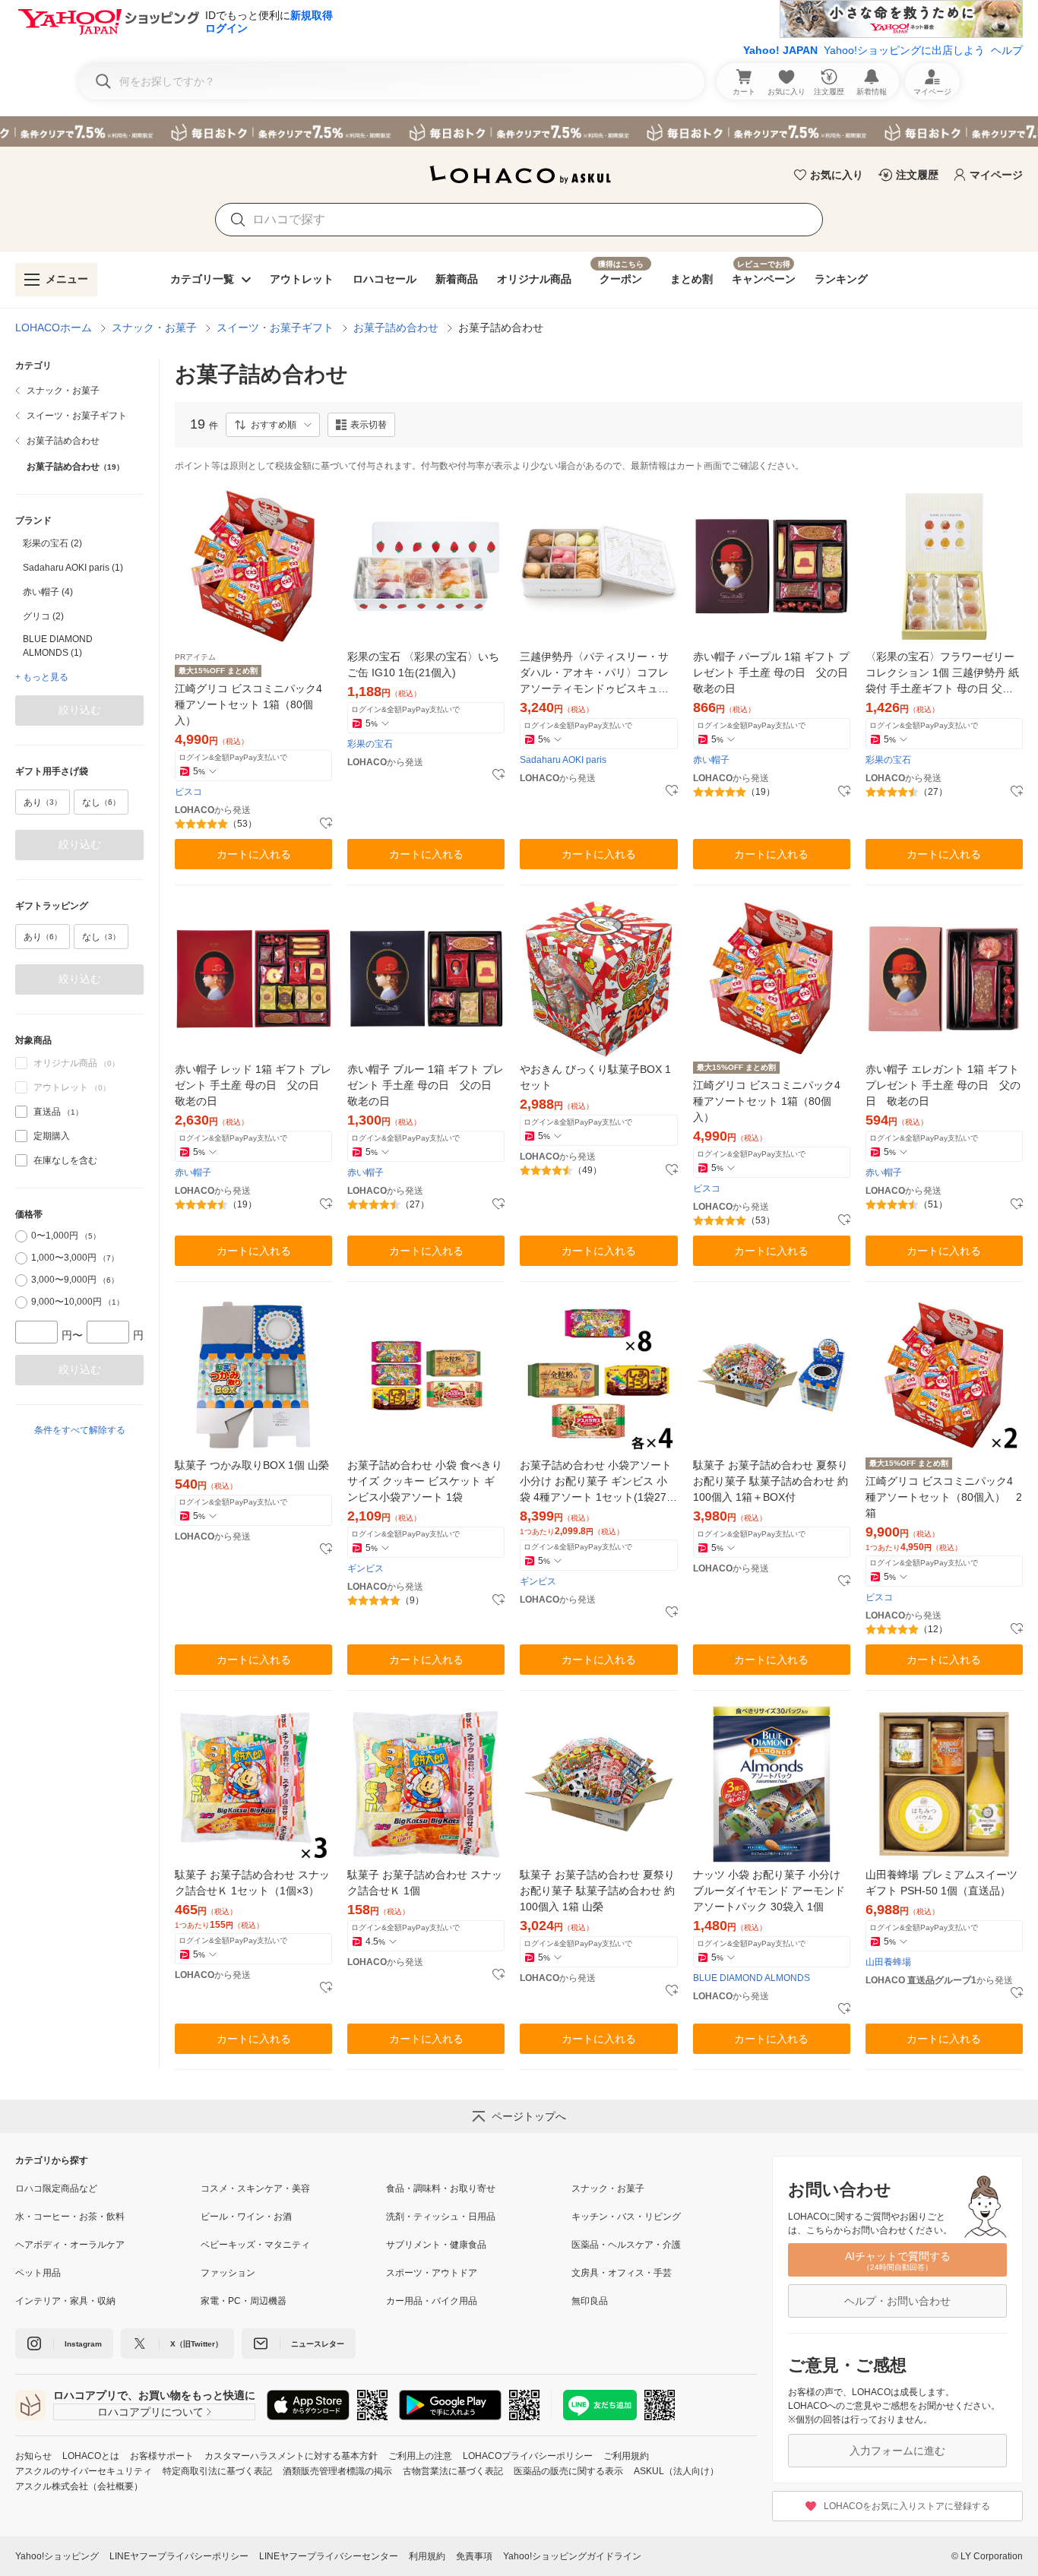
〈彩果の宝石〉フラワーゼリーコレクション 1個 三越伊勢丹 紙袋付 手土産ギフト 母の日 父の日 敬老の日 (942, 674)
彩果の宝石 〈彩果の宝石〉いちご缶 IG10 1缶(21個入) (423, 665)
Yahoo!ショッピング (57, 2556)
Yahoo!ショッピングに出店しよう (904, 50)
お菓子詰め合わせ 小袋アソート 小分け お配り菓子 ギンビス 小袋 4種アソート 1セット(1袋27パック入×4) (598, 1482)
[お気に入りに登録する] (326, 824)
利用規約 (427, 2556)
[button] (273, 425)
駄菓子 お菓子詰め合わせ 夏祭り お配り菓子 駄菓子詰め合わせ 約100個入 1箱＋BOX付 (771, 1481)
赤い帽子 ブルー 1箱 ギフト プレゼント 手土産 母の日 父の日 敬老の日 (426, 1085)
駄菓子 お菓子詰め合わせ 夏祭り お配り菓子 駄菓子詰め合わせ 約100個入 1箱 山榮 (597, 1891)
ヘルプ (1007, 50)
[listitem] (79, 391)
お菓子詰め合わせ (396, 328)
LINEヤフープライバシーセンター (329, 2556)
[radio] (21, 1236)
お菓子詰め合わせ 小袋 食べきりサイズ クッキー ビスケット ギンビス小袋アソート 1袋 (425, 1481)
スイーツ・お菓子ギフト (275, 328)
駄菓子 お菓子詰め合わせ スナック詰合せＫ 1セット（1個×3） (252, 1883)
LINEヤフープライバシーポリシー (179, 2556)
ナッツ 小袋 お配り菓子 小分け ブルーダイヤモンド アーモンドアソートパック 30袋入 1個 (769, 1891)
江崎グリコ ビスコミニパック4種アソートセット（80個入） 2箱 (944, 1497)
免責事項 (474, 2556)
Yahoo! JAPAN (780, 50)
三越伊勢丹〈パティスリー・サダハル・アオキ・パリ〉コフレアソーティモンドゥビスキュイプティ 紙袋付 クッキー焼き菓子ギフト (594, 674)
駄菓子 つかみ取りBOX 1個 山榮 (252, 1465)
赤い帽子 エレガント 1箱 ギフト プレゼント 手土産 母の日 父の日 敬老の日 (943, 1085)
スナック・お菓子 (154, 328)
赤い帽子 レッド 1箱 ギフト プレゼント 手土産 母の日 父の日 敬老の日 (253, 1085)
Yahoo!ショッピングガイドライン (572, 2556)
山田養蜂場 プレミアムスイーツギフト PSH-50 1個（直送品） (941, 1883)
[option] (79, 543)
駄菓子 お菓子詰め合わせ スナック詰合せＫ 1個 (425, 1883)
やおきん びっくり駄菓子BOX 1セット (595, 1077)
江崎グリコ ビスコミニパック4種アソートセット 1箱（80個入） (248, 704)
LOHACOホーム (54, 328)
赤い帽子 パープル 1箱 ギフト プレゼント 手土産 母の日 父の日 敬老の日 (772, 672)
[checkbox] (21, 1112)
